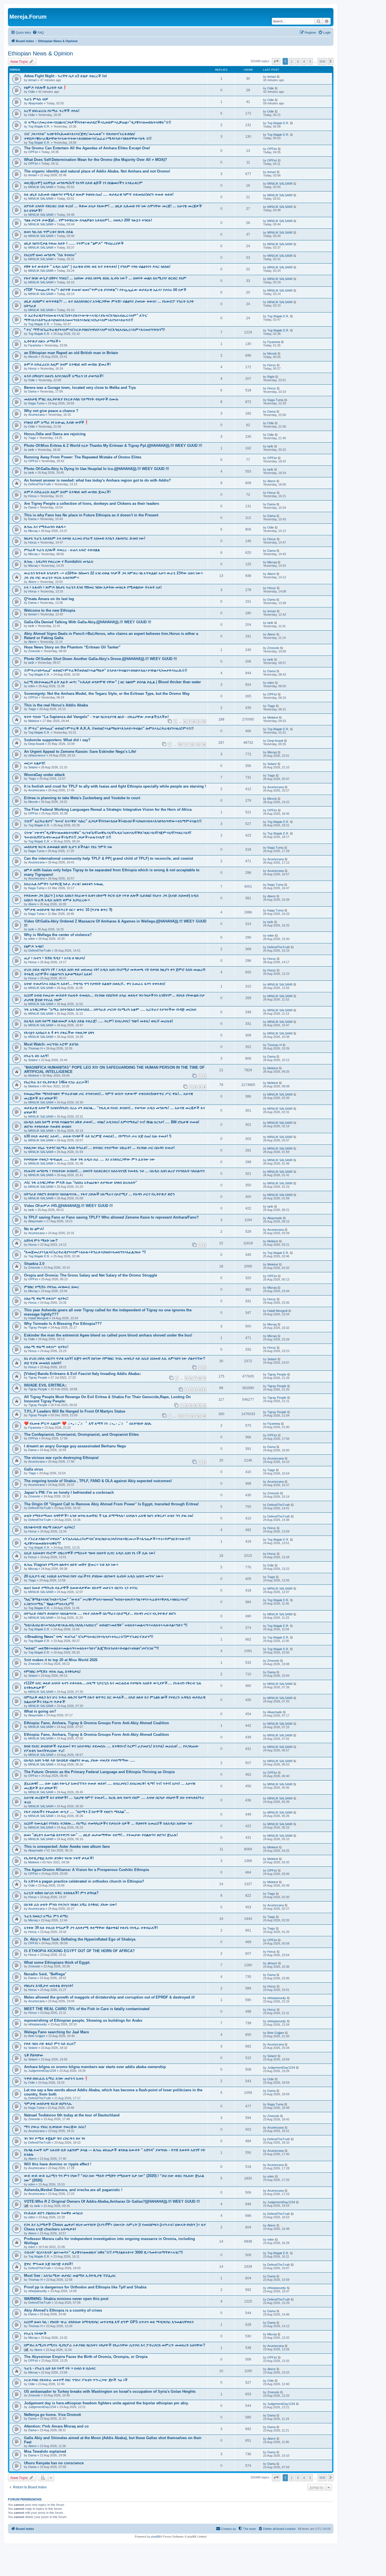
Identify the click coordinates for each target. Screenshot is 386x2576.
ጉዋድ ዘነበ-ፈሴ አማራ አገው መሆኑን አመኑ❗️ (56, 2078)
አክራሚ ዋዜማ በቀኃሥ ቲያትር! (46, 1298)
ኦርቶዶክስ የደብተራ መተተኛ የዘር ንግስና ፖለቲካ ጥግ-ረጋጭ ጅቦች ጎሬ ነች (76, 2380)
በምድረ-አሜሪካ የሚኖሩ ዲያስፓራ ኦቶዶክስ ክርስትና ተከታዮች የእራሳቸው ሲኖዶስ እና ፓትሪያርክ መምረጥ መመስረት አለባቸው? (115, 2345)
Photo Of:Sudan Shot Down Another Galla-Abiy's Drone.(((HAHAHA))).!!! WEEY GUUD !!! (100, 659)
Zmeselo (34, 651)
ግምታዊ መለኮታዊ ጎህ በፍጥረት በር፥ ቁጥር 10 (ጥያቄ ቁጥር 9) (68, 910)
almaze (272, 1963)
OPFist (33, 152)
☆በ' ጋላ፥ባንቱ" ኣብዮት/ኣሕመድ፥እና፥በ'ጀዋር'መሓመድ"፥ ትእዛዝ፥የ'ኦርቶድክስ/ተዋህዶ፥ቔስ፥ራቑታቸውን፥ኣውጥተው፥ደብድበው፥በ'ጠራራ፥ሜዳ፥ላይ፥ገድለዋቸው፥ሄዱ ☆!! (88, 136)
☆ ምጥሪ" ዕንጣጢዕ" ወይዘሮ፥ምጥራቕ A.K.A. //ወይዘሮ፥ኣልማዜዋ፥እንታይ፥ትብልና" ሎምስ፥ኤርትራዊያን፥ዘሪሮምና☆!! (109, 728)
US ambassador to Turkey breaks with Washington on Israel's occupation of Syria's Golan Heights (110, 2391)
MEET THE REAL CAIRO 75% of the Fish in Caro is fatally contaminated (87, 2009)
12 (192, 744)
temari (32, 80)
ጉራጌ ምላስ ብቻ (36, 99)
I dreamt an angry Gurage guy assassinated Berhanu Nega (75, 1446)
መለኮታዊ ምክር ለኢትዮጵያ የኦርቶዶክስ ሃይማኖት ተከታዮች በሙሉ (71, 399)
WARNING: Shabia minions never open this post (66, 2299)
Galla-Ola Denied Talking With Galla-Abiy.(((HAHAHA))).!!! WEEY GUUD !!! (88, 622)
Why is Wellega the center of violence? (58, 935)
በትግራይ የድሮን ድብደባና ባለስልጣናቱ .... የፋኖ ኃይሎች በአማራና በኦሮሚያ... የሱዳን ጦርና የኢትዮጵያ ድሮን (100, 1613)
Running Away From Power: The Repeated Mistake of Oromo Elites (83, 457)
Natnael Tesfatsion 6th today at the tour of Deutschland (72, 2115)
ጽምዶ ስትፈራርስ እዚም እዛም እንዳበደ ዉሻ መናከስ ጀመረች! (67, 364)
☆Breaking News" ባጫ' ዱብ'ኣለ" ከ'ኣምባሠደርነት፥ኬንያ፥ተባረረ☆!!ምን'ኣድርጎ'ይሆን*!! (89, 1637)
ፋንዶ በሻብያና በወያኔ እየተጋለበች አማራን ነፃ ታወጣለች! (64, 376)
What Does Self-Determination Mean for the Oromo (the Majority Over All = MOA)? (96, 160)
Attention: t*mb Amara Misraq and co (56, 2426)
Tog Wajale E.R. (39, 126)
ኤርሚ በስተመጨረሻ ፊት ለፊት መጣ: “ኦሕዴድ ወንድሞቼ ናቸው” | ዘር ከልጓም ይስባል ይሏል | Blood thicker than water (112, 682)
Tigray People (38, 1327)
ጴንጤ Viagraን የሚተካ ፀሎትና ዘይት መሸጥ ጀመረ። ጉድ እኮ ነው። (71, 1565)
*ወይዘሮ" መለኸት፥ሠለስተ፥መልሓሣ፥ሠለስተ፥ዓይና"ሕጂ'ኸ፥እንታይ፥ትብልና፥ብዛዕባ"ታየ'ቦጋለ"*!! (91, 1648)
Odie (32, 92)
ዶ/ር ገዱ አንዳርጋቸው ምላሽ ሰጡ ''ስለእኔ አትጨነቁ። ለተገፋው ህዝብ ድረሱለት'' (81, 1183)
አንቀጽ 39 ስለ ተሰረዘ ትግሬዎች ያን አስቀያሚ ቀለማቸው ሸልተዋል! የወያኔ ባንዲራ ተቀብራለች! (91, 1928)
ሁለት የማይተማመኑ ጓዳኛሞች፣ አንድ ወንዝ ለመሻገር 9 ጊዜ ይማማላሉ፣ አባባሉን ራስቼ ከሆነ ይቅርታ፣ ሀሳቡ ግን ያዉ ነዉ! (109, 1516)
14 (204, 744)
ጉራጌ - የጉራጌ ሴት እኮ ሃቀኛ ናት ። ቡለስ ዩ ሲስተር (60, 2368)
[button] (276, 61)
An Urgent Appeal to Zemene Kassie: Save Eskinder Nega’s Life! (80, 752)
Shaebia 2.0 (34, 1264)
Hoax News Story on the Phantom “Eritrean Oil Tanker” (72, 647)
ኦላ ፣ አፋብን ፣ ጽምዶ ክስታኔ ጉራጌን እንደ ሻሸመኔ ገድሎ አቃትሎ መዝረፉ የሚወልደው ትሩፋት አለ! (93, 587)
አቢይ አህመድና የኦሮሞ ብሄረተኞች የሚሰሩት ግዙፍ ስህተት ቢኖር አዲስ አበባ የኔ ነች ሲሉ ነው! (90, 1553)
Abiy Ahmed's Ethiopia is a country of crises (63, 2310)
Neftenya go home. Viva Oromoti (53, 2415)
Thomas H (35, 1048)
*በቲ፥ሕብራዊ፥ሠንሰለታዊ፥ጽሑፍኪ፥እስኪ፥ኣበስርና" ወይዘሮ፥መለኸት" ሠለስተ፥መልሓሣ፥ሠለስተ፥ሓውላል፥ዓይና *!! (106, 1625)
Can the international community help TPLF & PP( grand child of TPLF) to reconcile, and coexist (109, 858)
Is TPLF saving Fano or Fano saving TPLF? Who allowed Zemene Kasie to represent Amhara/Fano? (111, 1217)
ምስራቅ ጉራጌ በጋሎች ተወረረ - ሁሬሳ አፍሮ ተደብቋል (62, 550)
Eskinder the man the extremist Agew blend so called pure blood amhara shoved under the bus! (108, 1335)
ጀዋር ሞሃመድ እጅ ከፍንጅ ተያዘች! (48, 2264)
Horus (32, 368)
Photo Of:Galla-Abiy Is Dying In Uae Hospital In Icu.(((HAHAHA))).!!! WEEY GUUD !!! (96, 469)
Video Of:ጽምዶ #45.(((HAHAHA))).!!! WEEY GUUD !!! (68, 1206)
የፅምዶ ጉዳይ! (34, 946)
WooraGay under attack (44, 775)
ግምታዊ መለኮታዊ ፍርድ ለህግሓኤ (48, 2104)
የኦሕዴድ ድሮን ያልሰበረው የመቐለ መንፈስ (53, 2213)
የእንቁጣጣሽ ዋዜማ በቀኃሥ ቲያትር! (49, 1527)
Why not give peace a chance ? (51, 411)
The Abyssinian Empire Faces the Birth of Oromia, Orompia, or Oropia (86, 2357)
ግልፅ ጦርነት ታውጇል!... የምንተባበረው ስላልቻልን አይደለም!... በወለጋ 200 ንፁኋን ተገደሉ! (88, 220)
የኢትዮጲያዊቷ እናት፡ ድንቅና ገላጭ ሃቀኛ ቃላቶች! (59, 1858)
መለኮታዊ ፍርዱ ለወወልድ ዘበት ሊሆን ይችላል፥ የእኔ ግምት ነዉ (68, 847)
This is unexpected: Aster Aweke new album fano (67, 1847)
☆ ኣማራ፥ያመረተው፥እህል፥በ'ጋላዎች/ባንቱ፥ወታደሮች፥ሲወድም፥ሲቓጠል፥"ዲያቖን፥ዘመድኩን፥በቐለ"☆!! (97, 122)
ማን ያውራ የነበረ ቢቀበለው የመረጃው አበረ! (55, 2127)
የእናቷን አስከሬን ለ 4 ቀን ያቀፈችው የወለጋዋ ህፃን (59, 1033)
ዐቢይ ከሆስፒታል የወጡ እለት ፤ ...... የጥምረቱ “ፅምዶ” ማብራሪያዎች (74, 243)
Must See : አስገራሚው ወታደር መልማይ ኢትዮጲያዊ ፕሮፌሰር (70, 2276)
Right (271, 377)
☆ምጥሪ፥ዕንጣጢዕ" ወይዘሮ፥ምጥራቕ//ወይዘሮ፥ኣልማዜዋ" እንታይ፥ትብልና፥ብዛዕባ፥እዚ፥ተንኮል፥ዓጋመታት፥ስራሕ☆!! (106, 670)
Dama (32, 391)
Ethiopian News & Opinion (40, 53)
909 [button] (322, 61)
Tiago (32, 438)
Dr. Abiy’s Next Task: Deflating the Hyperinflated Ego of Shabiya (80, 1939)
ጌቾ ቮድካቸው (34, 2055)
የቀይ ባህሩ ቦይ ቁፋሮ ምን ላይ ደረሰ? (50, 2044)
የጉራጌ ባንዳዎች (35, 2334)
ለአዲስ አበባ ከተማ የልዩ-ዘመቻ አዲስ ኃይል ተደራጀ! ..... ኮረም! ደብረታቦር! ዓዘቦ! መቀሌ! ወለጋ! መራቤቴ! (98, 1021)
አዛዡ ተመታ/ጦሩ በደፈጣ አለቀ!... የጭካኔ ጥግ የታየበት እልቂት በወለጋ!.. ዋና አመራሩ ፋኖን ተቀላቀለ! (95, 984)
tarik (31, 450)
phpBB (156, 2537)
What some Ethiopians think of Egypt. (57, 1962)
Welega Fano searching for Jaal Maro (57, 2032)
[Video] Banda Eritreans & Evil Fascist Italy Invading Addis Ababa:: (83, 1374)
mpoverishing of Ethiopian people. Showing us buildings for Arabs (83, 2020)
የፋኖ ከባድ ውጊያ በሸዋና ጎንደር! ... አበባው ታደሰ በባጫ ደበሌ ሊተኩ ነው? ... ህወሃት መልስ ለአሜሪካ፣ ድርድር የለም (105, 278)
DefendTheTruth (40, 484)
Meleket (34, 721)
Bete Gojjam (37, 2036)
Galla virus (33, 1469)
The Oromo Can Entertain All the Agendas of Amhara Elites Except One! (87, 148)
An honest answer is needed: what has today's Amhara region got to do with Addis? (97, 480)
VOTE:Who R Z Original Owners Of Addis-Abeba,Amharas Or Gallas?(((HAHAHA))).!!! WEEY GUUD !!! (112, 2201)
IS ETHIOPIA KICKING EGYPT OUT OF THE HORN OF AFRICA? (79, 1951)
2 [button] (291, 61)
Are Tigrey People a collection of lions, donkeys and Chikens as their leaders (92, 504)
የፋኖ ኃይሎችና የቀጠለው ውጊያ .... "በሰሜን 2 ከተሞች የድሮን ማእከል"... (77, 1812)
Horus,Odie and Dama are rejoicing (55, 434)
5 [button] (310, 61)
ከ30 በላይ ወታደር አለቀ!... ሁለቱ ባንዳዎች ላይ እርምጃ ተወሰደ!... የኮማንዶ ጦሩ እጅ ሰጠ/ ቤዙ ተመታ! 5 (98, 1136)
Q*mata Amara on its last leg (49, 599)
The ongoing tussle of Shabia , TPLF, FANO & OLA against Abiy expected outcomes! (98, 1481)
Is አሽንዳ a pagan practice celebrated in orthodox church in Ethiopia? (84, 1881)
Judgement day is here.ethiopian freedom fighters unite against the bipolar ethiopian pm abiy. (106, 2403)
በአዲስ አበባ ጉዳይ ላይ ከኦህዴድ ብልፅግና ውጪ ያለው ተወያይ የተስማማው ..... (80, 1760)
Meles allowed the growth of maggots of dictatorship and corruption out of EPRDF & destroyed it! (109, 1997)
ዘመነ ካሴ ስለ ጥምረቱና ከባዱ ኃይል (48, 232)
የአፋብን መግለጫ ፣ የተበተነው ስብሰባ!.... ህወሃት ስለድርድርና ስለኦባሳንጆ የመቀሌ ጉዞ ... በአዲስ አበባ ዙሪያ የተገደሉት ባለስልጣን (114, 1171)
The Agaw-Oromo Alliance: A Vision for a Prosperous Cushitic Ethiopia (86, 1870)
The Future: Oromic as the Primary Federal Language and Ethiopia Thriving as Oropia (99, 1772)
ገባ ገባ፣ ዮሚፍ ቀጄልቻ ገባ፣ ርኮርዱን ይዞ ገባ (55, 2138)
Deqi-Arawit (36, 744)
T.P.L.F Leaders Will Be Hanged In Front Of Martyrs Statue (75, 1411)
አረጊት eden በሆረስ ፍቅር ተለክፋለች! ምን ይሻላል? (61, 1893)
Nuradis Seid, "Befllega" (45, 1974)
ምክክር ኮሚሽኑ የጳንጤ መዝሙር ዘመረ (52, 1287)
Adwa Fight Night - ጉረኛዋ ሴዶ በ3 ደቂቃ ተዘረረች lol (65, 76)
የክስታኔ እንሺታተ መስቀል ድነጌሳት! (49, 1986)
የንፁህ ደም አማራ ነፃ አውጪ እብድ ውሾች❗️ (56, 422)
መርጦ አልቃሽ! (35, 763)
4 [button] (304, 61)
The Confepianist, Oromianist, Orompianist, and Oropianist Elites (81, 1434)
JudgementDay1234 (42, 2071)
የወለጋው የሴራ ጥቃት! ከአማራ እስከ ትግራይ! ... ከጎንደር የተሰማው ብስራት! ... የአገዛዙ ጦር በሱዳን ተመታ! (99, 1148)
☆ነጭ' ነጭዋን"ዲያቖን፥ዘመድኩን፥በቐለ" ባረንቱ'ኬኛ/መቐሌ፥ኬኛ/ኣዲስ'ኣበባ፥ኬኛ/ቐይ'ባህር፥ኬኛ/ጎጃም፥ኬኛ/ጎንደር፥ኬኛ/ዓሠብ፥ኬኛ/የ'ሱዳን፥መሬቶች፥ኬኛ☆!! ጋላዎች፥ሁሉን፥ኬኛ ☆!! (108, 835)
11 (186, 744)
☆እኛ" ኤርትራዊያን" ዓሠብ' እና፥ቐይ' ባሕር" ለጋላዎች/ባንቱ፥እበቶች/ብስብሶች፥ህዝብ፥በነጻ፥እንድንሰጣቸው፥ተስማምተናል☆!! (113, 821)
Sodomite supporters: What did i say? (57, 740)
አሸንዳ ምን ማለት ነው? (41, 1240)
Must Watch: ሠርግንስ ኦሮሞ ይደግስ (51, 1044)
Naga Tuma (36, 403)
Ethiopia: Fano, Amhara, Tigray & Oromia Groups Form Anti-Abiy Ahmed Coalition (96, 1723)
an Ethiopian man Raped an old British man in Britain (71, 353)
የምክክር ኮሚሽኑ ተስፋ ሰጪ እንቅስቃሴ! (52, 1671)
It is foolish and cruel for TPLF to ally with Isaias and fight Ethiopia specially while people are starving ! (115, 786)
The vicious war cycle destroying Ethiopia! (61, 1458)
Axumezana (36, 415)
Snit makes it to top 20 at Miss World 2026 (61, 1660)
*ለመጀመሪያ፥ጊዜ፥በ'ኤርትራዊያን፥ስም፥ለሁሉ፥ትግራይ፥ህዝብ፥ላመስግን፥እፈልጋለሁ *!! (85, 1252)
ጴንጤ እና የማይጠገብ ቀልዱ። (45, 527)
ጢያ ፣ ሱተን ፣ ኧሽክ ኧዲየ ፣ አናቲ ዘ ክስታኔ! (55, 958)
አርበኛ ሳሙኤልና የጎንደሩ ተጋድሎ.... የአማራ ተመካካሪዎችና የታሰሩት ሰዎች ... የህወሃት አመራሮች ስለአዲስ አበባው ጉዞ (108, 1823)
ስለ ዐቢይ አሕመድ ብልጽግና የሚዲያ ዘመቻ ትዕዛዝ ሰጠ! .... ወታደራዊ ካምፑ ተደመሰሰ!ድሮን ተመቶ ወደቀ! (99, 194)
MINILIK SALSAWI (41, 187)
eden (32, 686)
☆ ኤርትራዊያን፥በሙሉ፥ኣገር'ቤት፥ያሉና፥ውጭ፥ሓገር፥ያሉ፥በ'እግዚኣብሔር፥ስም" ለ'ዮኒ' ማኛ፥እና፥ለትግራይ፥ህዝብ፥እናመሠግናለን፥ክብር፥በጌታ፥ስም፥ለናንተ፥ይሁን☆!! (86, 318)
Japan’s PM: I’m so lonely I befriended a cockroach (69, 1492)
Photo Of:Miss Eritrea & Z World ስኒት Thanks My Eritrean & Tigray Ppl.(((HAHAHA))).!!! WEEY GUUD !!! (113, 446)
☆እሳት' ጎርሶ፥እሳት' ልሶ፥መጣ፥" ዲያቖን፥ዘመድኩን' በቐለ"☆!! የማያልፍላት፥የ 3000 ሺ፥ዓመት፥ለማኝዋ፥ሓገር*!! (103, 2252)
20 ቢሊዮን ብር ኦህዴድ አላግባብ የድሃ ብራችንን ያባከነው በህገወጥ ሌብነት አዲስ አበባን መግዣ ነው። (94, 1576)
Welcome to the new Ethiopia (50, 610)
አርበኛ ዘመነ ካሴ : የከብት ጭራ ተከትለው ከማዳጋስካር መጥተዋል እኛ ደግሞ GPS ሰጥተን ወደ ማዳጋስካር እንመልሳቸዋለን (109, 2322)
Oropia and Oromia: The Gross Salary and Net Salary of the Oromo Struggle (91, 1275)
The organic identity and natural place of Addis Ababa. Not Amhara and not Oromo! (97, 171)
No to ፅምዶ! (34, 1229)
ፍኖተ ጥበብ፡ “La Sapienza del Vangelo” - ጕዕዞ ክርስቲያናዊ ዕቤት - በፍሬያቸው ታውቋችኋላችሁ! (96, 717)
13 (198, 744)
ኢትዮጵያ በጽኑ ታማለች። (42, 341)
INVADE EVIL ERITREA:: (45, 1385)
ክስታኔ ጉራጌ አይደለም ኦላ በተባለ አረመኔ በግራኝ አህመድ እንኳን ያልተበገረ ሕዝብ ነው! (85, 538)
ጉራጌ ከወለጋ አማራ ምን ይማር (46, 1916)
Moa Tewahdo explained (45, 2451)
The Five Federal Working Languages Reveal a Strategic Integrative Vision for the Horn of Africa (108, 810)
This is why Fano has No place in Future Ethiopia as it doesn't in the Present (91, 515)
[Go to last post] (278, 77)
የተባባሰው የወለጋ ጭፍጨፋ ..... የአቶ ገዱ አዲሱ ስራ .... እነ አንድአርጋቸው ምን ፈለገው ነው (89, 1159)
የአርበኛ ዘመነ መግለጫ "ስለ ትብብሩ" (50, 255)
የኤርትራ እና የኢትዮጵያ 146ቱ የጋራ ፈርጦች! (56, 1082)
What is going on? (40, 1711)
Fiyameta (35, 345)
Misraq (33, 531)
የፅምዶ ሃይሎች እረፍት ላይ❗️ (45, 88)
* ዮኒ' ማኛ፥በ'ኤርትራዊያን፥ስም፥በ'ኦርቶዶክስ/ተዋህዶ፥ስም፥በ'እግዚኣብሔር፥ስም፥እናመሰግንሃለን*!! (94, 330)
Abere (271, 481)
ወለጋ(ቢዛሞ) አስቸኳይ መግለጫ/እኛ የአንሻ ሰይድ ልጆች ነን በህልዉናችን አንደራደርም (83, 183)
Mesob (33, 357)
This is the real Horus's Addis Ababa (56, 705)
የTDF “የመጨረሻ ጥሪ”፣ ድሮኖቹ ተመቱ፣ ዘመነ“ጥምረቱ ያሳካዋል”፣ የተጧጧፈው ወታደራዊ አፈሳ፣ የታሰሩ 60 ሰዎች (105, 290)
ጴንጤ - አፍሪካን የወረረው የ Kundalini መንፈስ (59, 561)
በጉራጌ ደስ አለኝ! (36, 1056)
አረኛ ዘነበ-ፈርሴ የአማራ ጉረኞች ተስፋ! (52, 111)
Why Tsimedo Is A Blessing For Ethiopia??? (63, 1324)
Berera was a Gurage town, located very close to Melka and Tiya (80, 388)
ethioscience (37, 755)
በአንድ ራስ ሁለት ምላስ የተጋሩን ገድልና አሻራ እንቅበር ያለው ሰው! (70, 1904)
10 (204, 722)
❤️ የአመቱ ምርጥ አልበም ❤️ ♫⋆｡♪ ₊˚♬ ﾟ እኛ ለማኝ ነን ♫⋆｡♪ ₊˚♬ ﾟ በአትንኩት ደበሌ (88, 1423)
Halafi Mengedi (38, 1318)
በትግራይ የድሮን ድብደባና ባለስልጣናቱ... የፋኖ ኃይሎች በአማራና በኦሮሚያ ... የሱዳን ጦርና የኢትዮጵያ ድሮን (99, 1194)
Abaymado (36, 103)
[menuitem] (38, 33)
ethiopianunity (277, 1998)
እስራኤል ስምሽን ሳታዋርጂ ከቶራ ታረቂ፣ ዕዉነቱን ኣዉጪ (64, 884)
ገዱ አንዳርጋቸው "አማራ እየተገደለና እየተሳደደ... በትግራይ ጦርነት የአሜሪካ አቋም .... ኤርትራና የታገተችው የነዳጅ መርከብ (110, 1009)
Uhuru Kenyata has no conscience (54, 2463)
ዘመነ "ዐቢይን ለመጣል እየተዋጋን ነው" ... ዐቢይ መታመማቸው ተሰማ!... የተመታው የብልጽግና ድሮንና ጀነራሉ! (101, 1835)
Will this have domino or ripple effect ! (58, 2164)
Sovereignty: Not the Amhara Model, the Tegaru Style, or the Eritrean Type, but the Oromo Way (107, 694)
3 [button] (298, 61)
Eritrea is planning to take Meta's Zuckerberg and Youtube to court (82, 798)
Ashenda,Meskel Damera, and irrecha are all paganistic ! (73, 2190)
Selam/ (33, 767)
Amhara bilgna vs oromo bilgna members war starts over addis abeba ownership (95, 2067)
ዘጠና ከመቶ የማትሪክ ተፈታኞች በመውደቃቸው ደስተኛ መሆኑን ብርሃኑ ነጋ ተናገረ (81, 1588)
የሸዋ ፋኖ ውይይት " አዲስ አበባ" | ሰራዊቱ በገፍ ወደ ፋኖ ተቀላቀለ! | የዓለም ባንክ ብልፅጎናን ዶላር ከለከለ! (97, 267)
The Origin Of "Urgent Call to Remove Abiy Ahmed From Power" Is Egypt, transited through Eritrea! (111, 1504)
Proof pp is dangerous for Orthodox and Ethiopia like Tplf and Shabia (85, 2287)
